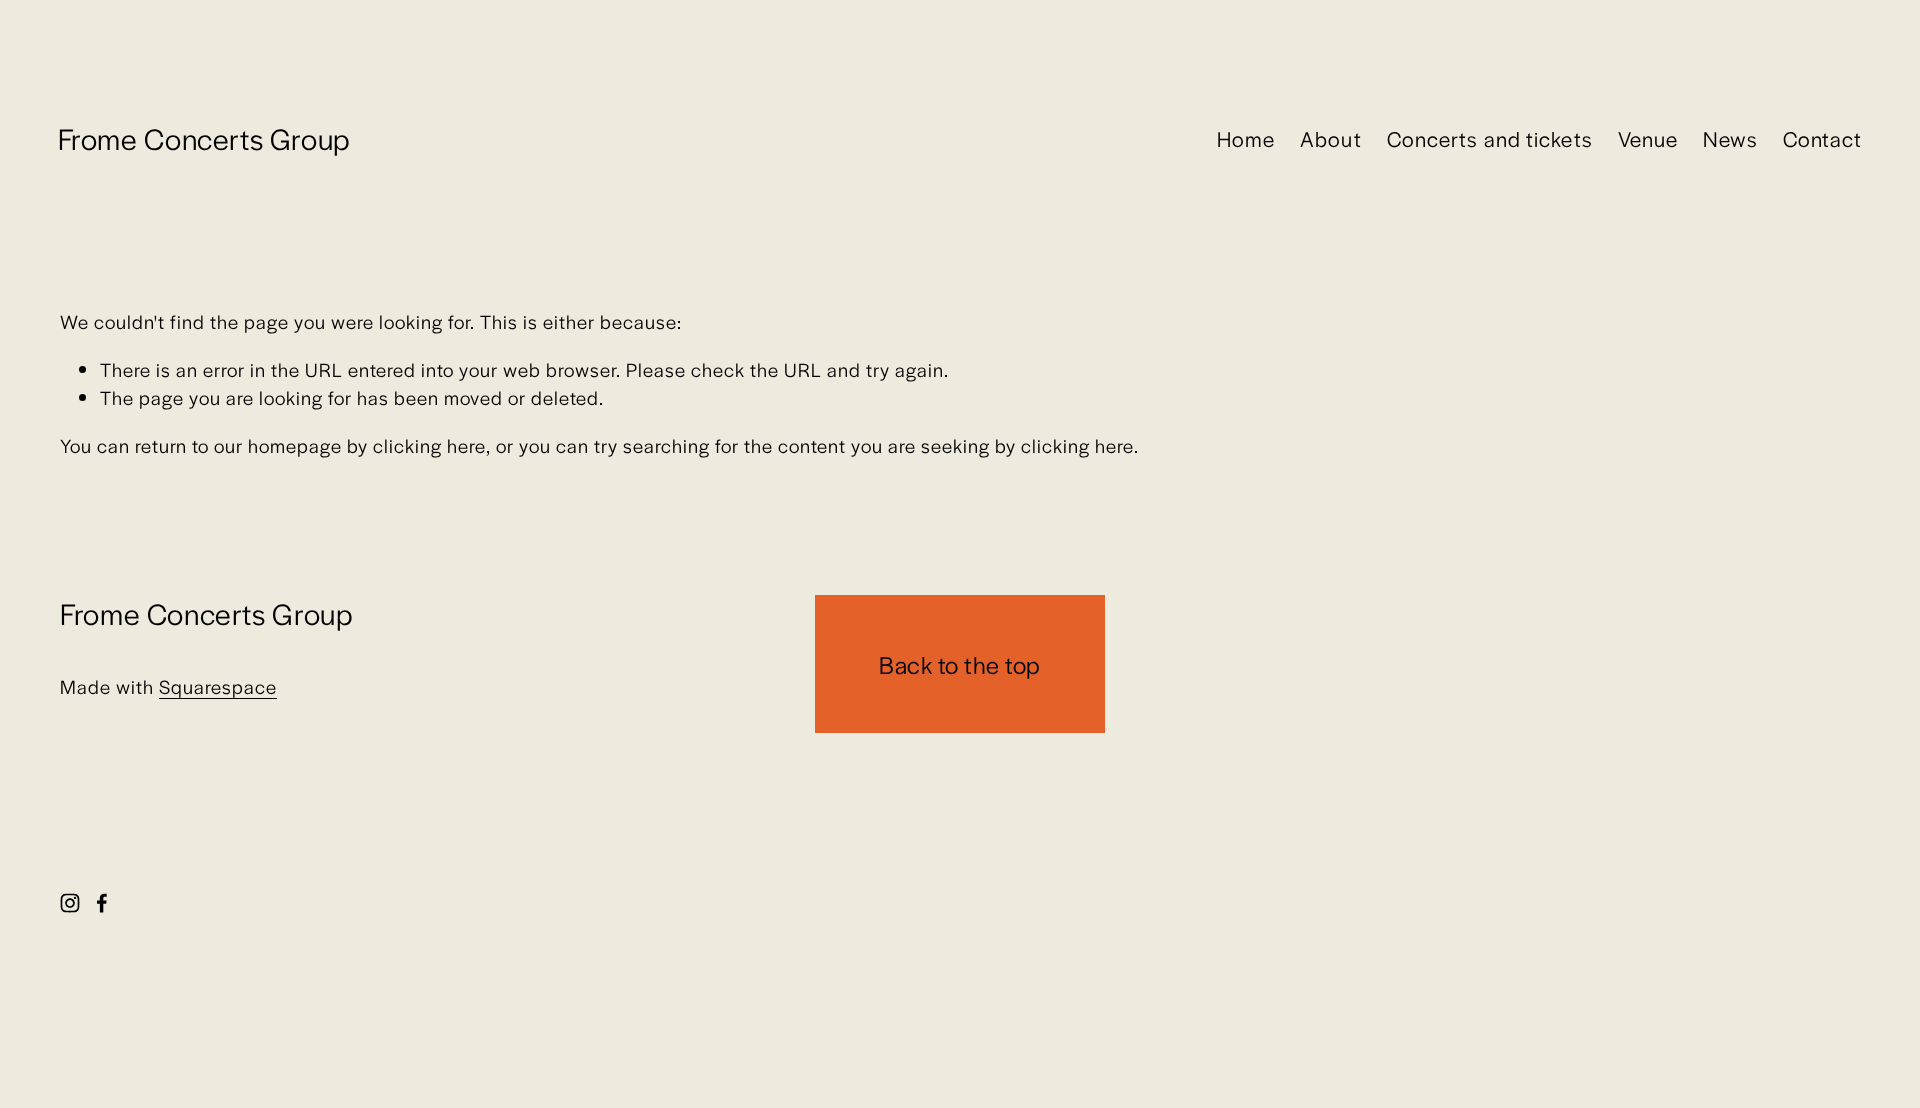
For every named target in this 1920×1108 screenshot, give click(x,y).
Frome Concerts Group (204, 138)
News (1730, 138)
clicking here (429, 445)
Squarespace (218, 686)
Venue (1648, 138)
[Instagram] (70, 903)
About (1331, 138)
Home (1246, 138)
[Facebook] (102, 903)
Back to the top (960, 664)
